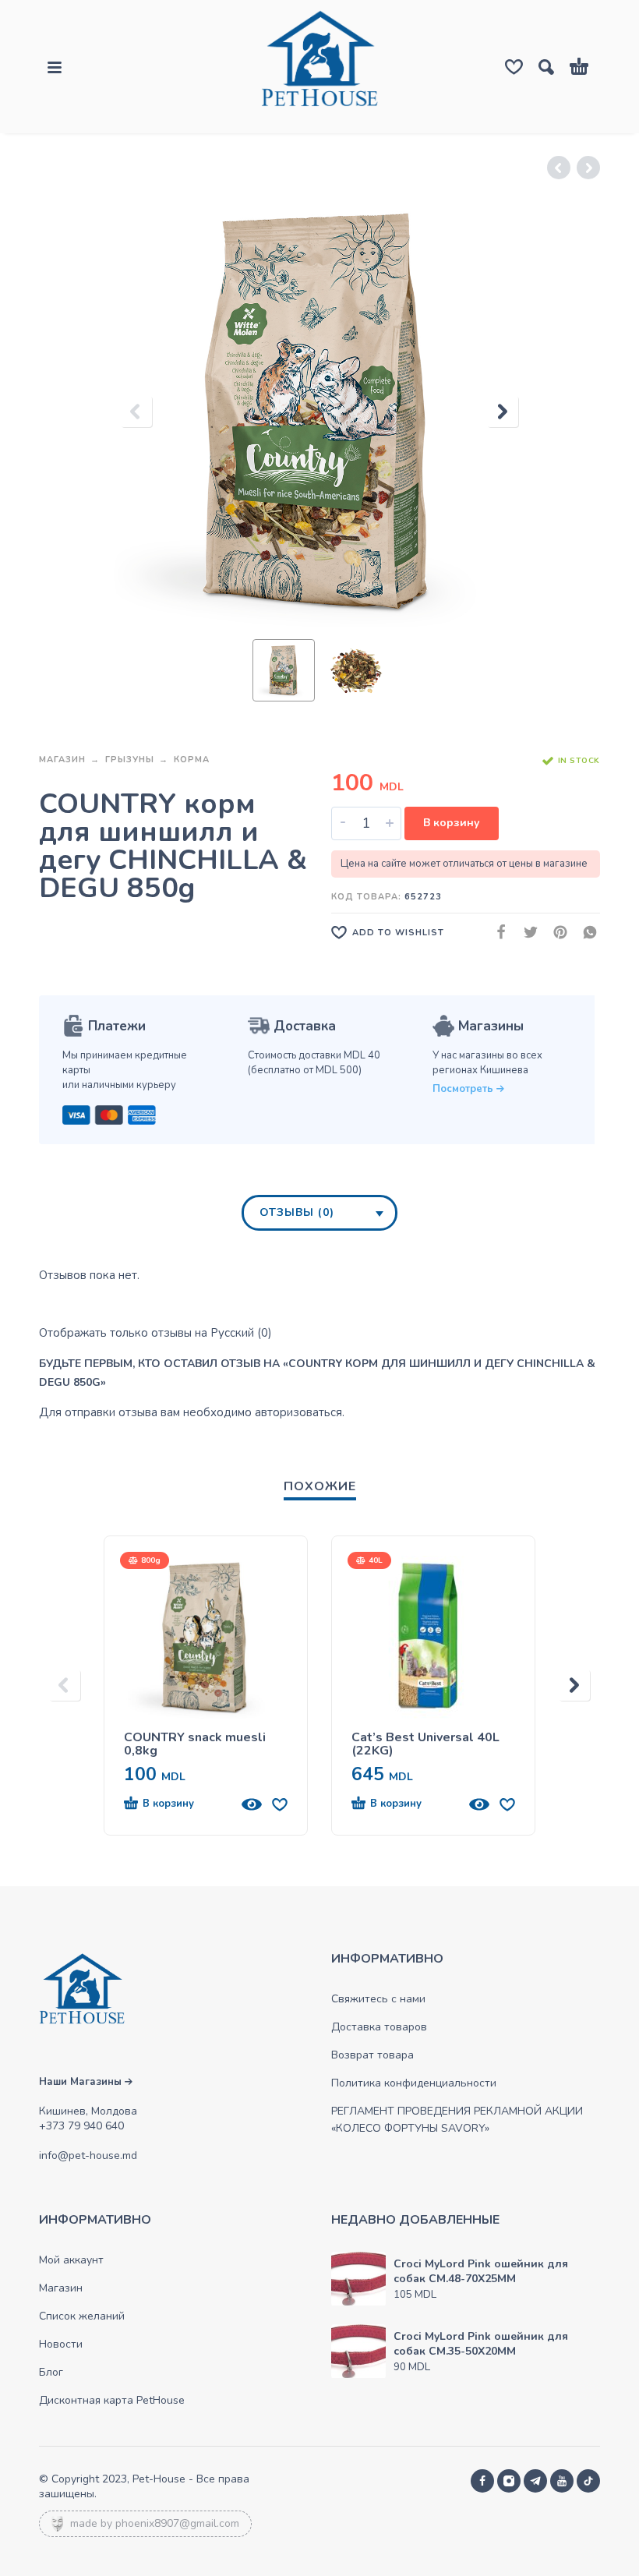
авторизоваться (298, 1412)
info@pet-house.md (88, 2156)
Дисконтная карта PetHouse (112, 2400)
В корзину (452, 823)
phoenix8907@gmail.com (177, 2523)
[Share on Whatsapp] (585, 933)
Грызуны (130, 760)
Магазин (62, 760)
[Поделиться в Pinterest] (556, 933)
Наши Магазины (82, 2082)
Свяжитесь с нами (378, 1999)
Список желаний (82, 2316)
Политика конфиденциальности (414, 2083)
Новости (61, 2344)
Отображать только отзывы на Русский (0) (155, 1333)
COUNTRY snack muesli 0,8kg (195, 1744)
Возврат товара (372, 2055)
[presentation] (136, 412)
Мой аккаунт (71, 2260)
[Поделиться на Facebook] (496, 933)
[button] (178, 1804)
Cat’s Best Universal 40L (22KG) (425, 1744)
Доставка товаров (379, 2027)
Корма (192, 760)
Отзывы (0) (297, 1212)
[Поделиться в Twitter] (526, 933)
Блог (51, 2372)
